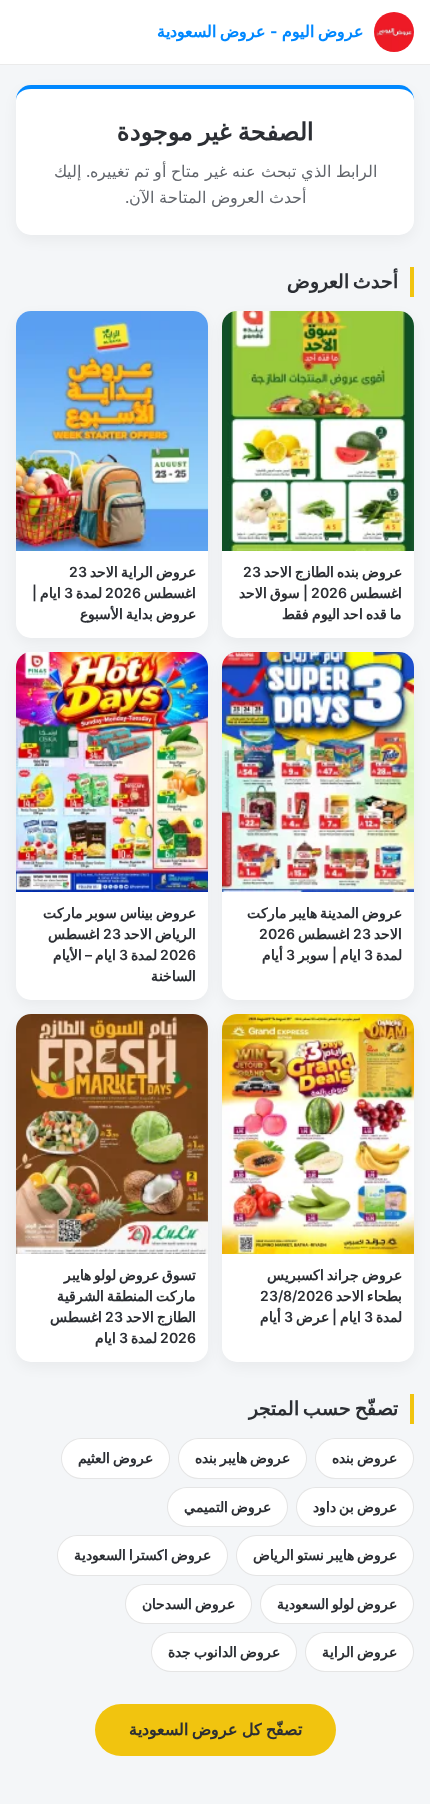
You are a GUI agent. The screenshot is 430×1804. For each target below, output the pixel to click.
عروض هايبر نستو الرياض (325, 1554)
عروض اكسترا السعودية (142, 1554)
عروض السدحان (188, 1603)
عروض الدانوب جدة (224, 1651)
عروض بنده (364, 1457)
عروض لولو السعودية (337, 1603)
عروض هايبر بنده (242, 1457)
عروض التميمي (227, 1506)
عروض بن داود (355, 1506)
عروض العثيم (115, 1457)
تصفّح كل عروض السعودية (215, 1729)
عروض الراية (359, 1651)
